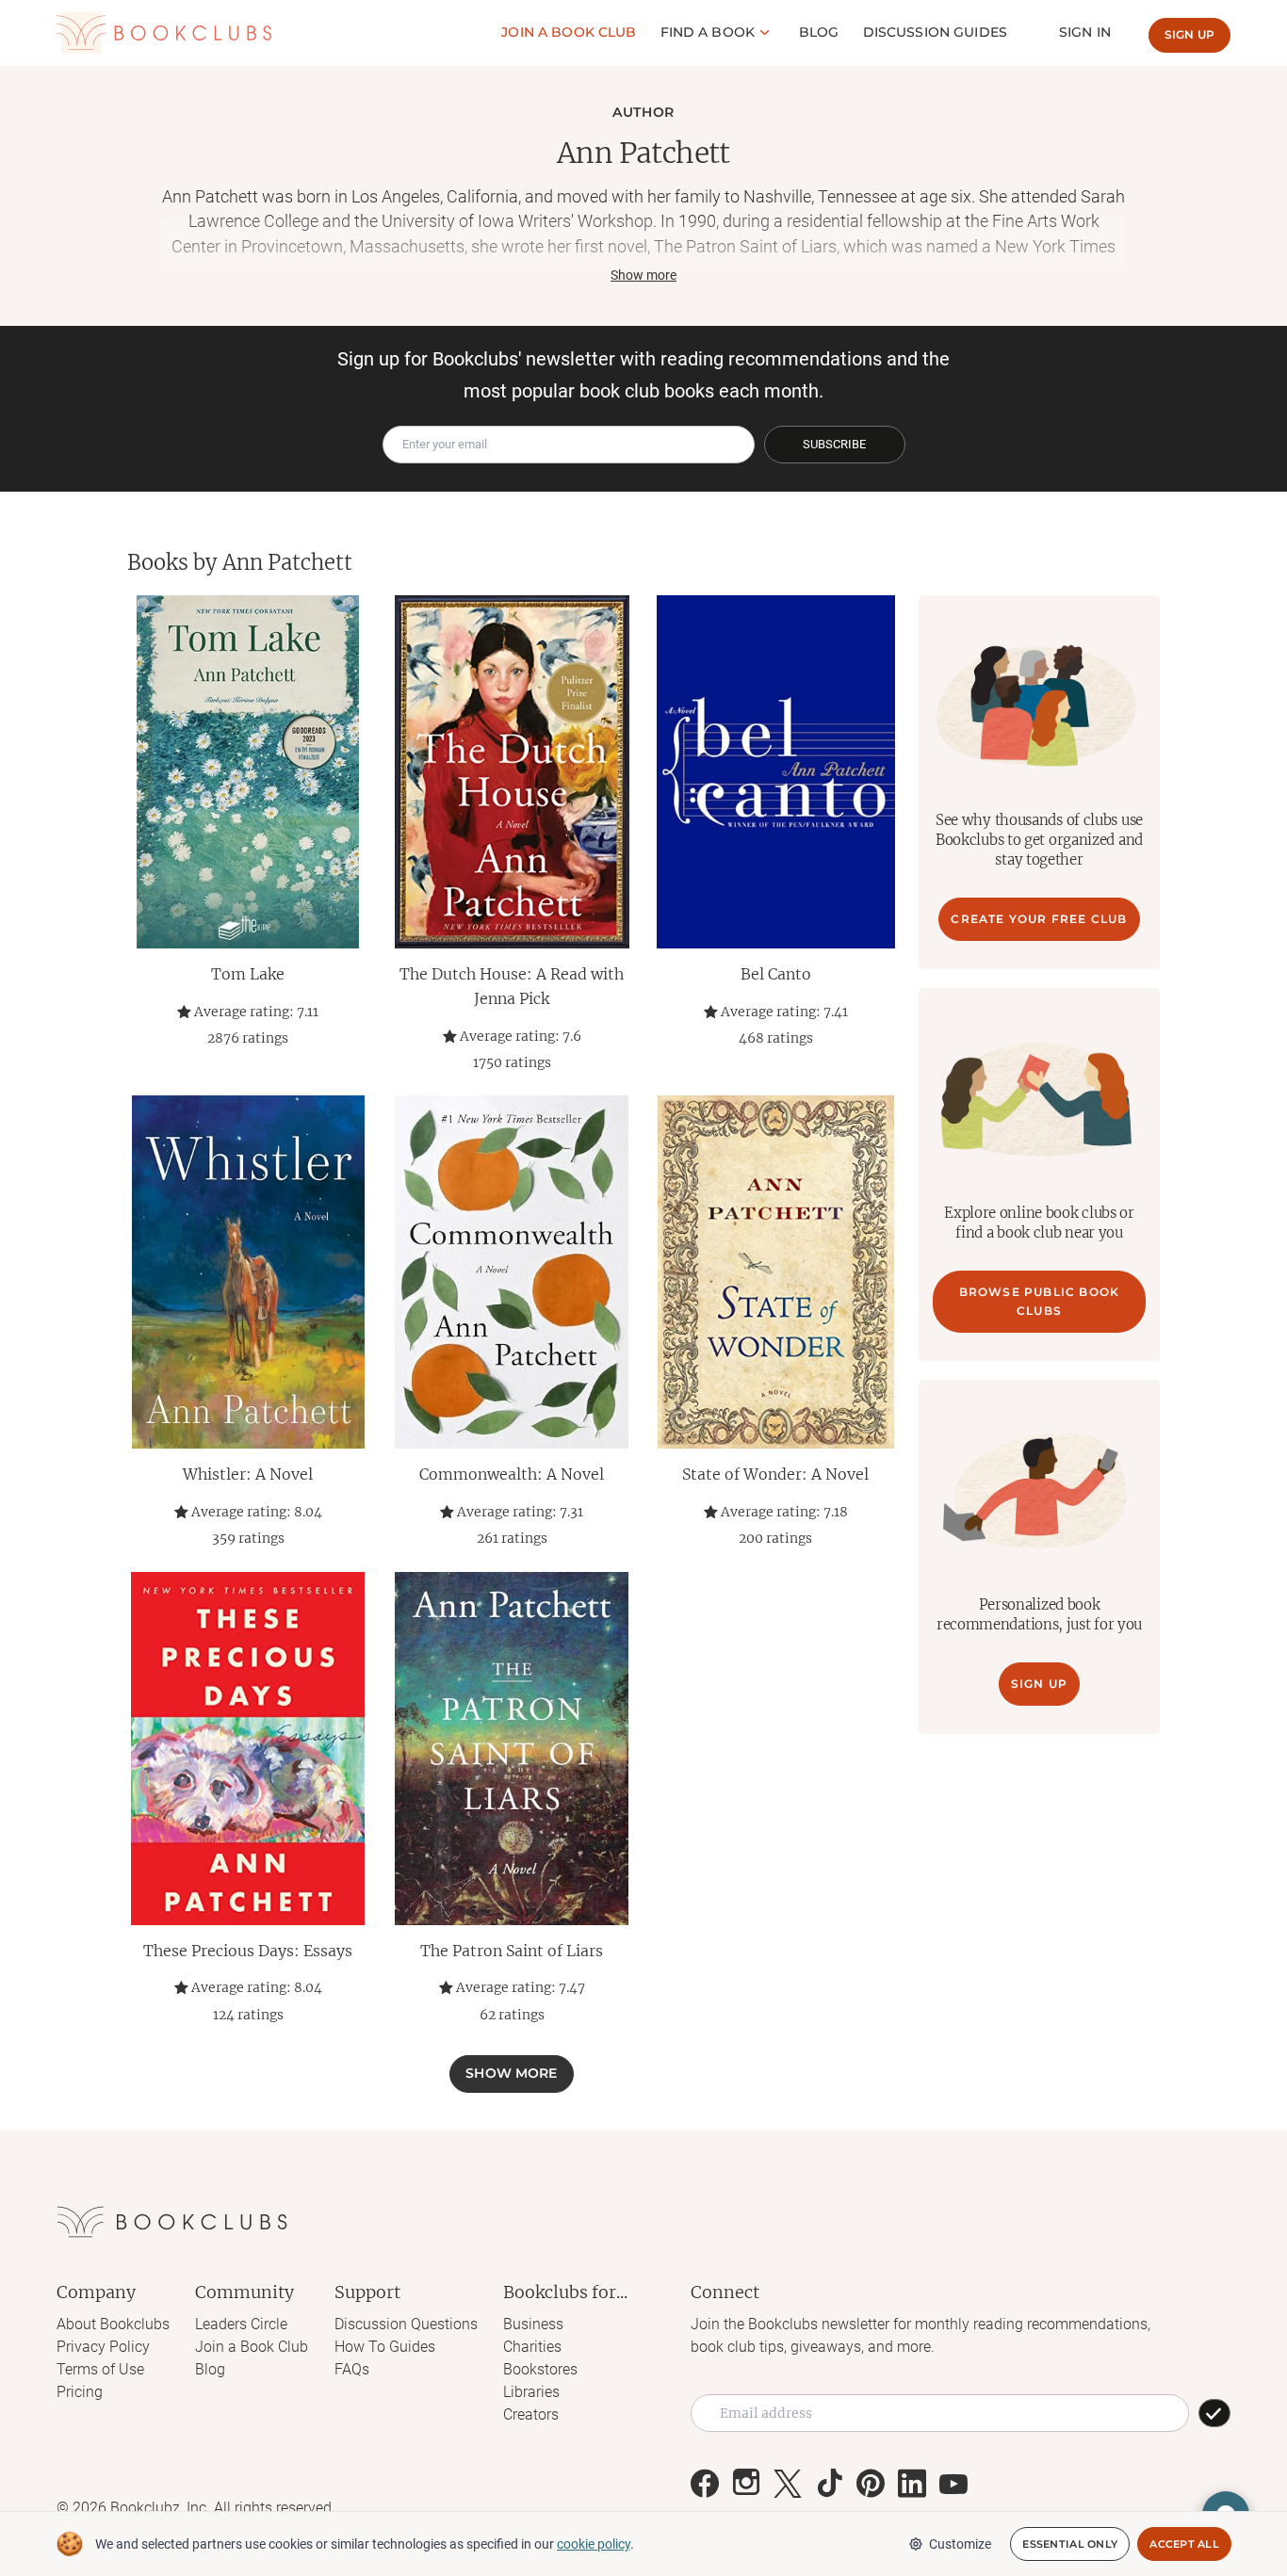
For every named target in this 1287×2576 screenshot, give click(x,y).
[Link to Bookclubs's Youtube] (953, 2484)
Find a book (708, 32)
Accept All (1184, 2544)
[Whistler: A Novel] (248, 1272)
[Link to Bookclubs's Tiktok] (829, 2484)
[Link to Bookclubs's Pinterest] (871, 2484)
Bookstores (540, 2369)
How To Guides (385, 2347)
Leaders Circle (241, 2324)
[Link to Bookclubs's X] (788, 2484)
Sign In (1085, 32)
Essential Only (1070, 2544)
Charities (532, 2347)
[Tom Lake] (248, 772)
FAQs (352, 2369)
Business (533, 2324)
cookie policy (594, 2544)
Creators (531, 2414)
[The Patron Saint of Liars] (512, 1749)
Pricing (80, 2392)
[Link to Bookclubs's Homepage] (164, 33)
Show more (511, 2073)
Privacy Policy (103, 2347)
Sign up (1189, 34)
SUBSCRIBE (834, 444)
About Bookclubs (113, 2324)
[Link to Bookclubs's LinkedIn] (912, 2484)
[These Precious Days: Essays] (248, 1749)
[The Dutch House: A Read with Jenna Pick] (512, 772)
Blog (819, 32)
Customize (960, 2544)
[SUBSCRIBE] (1214, 2413)
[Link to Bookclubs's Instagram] (746, 2484)
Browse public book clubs (1040, 1301)
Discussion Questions (406, 2324)
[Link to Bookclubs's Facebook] (705, 2484)
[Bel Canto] (775, 772)
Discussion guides (935, 32)
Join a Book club (569, 32)
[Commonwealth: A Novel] (512, 1272)
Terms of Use (100, 2369)
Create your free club (1039, 919)
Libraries (531, 2392)
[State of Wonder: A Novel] (775, 1272)
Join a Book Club (252, 2347)
